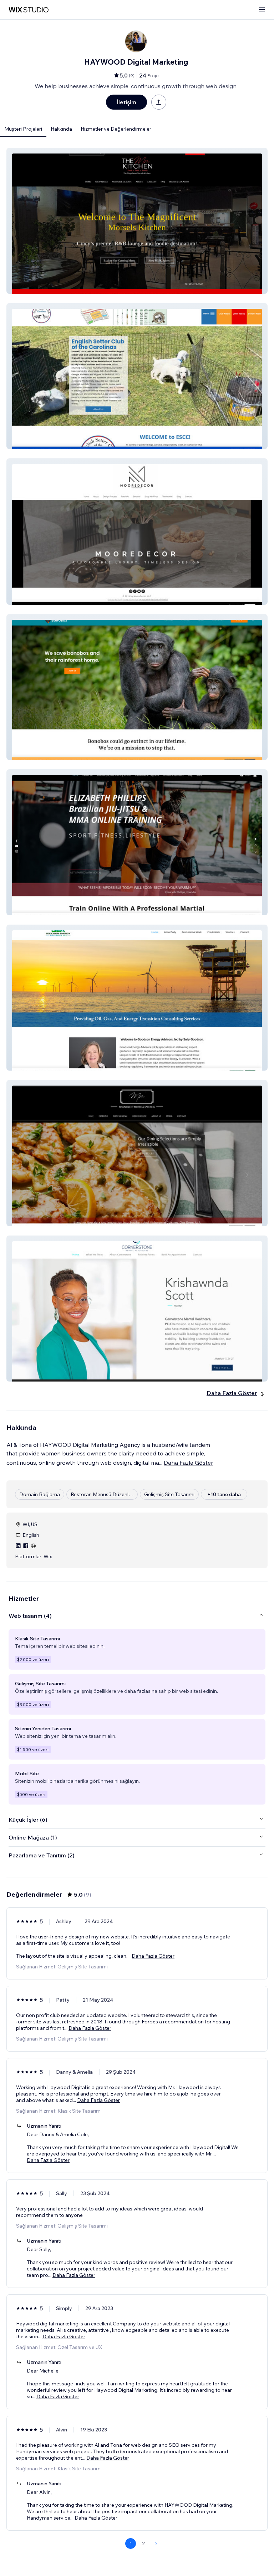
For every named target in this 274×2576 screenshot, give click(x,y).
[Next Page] (156, 2544)
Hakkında (61, 129)
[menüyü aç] (262, 10)
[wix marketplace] (29, 10)
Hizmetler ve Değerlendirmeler (116, 129)
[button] (137, 221)
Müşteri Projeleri (23, 129)
